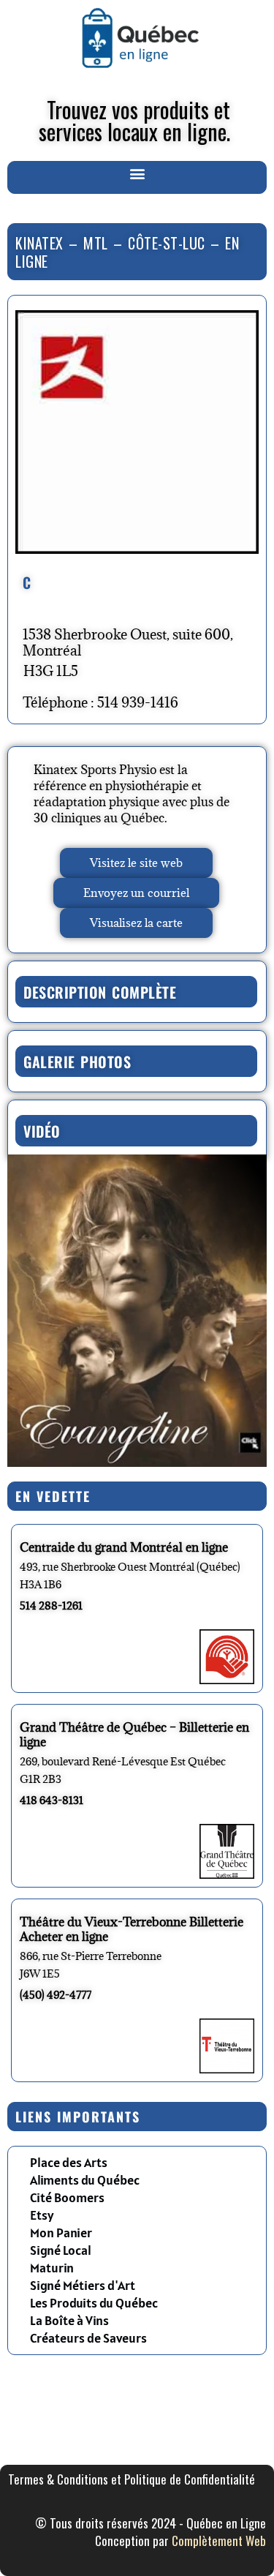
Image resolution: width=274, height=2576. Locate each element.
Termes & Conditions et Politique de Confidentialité (132, 2479)
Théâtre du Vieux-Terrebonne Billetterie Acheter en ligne (132, 1929)
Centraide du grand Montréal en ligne (124, 1547)
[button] (137, 174)
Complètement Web (219, 2541)
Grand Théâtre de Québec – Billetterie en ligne (134, 1735)
